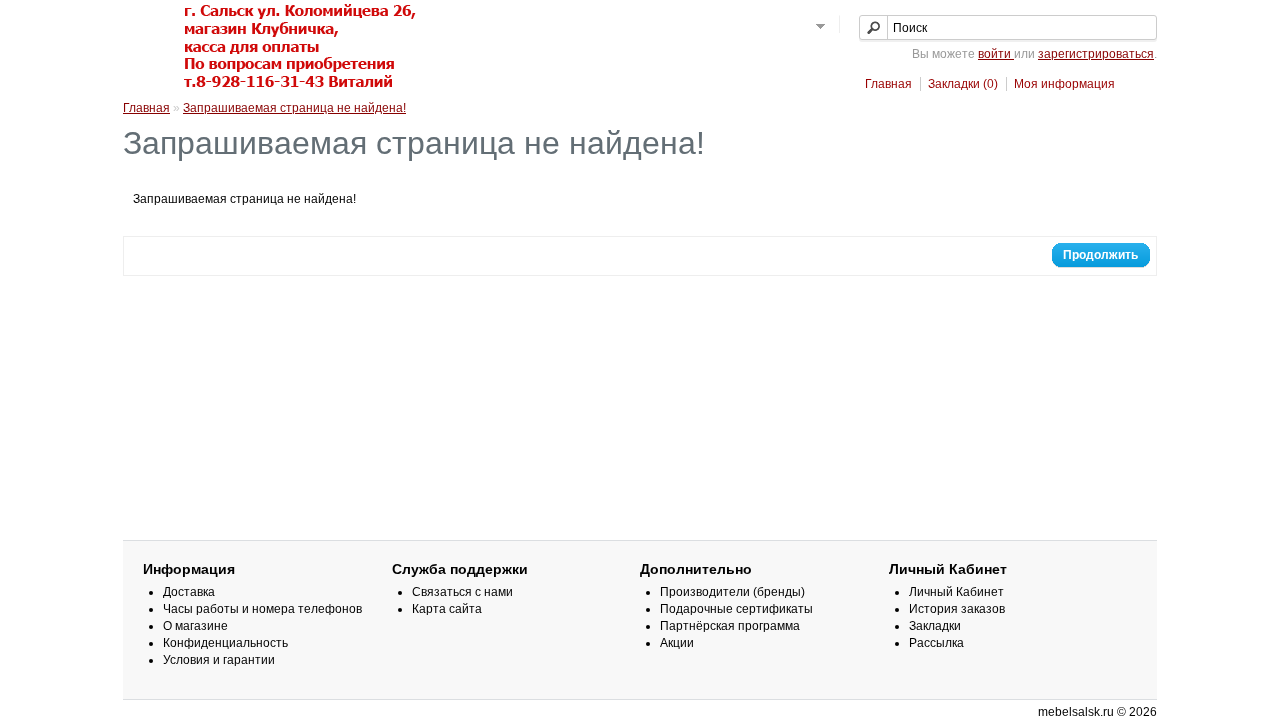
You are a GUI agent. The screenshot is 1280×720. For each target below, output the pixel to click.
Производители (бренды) (732, 592)
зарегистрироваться (1096, 54)
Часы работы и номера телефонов (262, 609)
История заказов (957, 609)
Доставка (189, 592)
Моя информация (1064, 84)
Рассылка (936, 643)
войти (996, 54)
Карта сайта (447, 609)
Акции (677, 643)
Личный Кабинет (956, 592)
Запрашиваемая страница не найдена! (294, 108)
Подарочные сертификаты (736, 609)
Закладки (935, 626)
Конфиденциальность (225, 643)
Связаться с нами (462, 592)
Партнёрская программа (730, 626)
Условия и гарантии (219, 660)
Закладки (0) (963, 84)
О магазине (195, 626)
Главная (888, 84)
